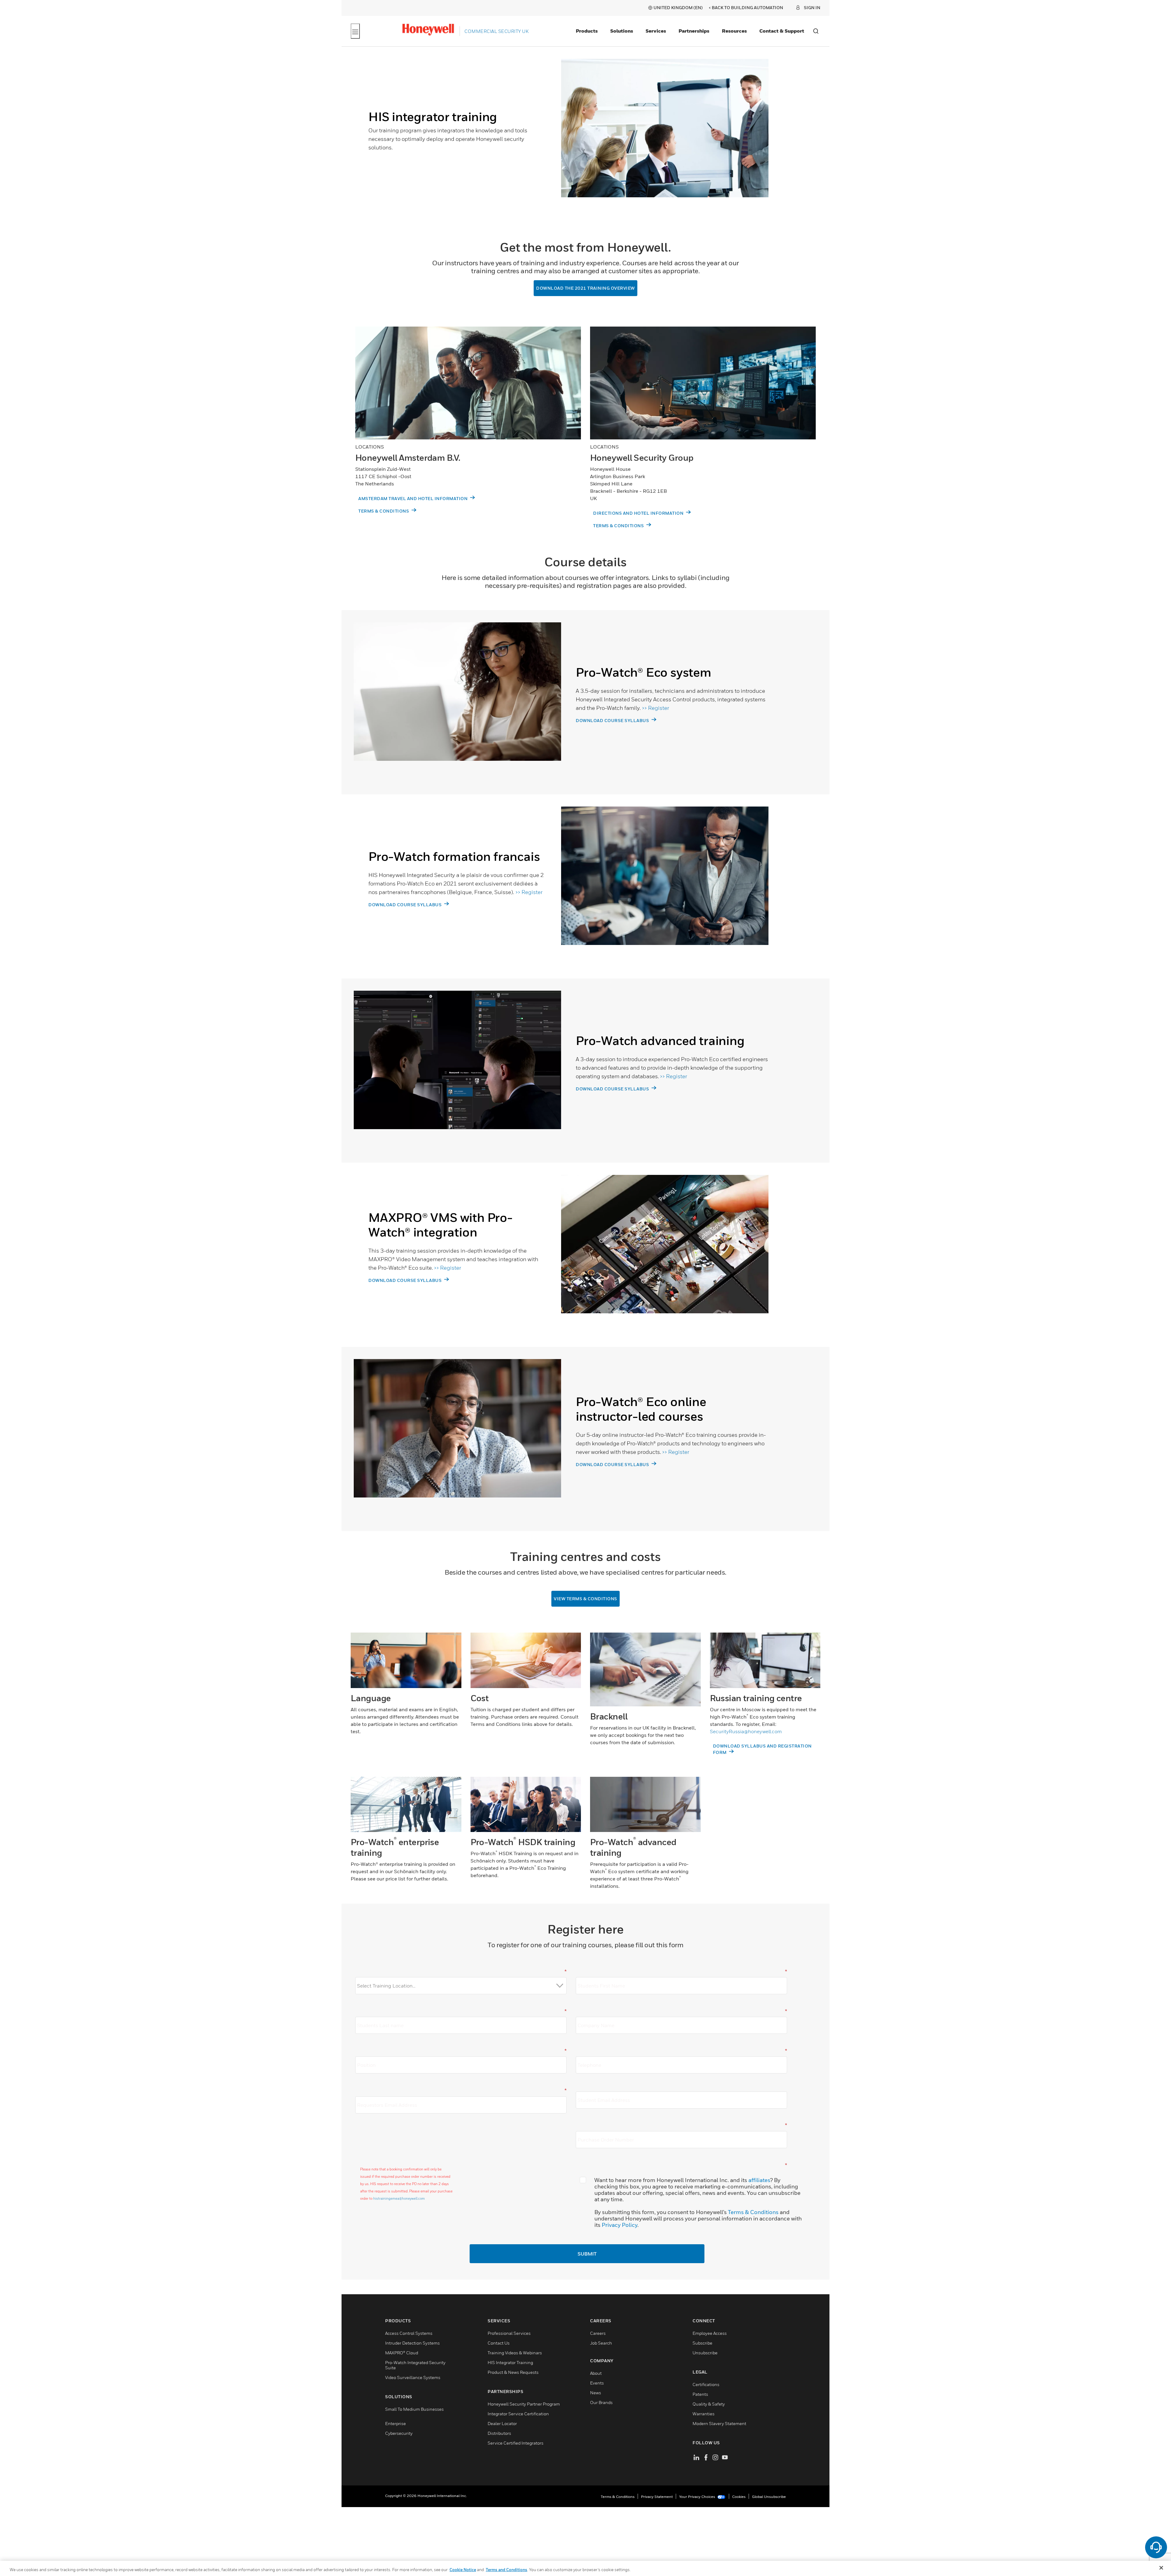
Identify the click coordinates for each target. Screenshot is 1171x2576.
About (596, 2374)
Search (816, 31)
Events (597, 2384)
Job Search (601, 2344)
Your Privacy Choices (698, 2497)
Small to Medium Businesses (414, 2410)
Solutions (622, 31)
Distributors (499, 2434)
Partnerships (694, 31)
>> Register (655, 708)
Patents (700, 2395)
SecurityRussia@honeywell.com (746, 1732)
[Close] (1161, 2568)
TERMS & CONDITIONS (384, 511)
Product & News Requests (513, 2373)
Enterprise (396, 2424)
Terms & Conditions (753, 2213)
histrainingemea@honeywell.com (399, 2199)
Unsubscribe (705, 2354)
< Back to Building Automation (746, 7)
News (596, 2394)
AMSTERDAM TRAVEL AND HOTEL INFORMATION (414, 499)
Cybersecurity (399, 2434)
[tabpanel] (561, 139)
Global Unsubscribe (769, 2497)
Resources (734, 31)
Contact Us (499, 2344)
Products (587, 31)
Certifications (706, 2385)
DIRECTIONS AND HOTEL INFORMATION (639, 513)
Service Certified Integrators (516, 2444)
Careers (598, 2334)
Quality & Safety (709, 2405)
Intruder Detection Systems (412, 2344)
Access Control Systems (409, 2334)
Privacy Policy (620, 2225)
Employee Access (710, 2334)
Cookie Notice (463, 2570)
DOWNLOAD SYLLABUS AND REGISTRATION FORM (762, 1750)
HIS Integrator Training (510, 2363)
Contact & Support (782, 31)
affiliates (759, 2181)
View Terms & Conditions (585, 1599)
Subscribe (702, 2344)
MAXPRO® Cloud (402, 2354)
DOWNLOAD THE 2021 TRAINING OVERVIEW (585, 288)
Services (656, 31)
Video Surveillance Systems (413, 2378)
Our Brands (601, 2403)
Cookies (739, 2497)
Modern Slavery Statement (719, 2424)
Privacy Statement (657, 2497)
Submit (587, 2255)
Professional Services (509, 2334)
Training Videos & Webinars (515, 2354)
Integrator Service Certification (518, 2415)
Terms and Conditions (507, 2570)
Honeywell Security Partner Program (524, 2405)
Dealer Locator (502, 2424)
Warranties (704, 2415)
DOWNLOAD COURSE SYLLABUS (613, 721)
